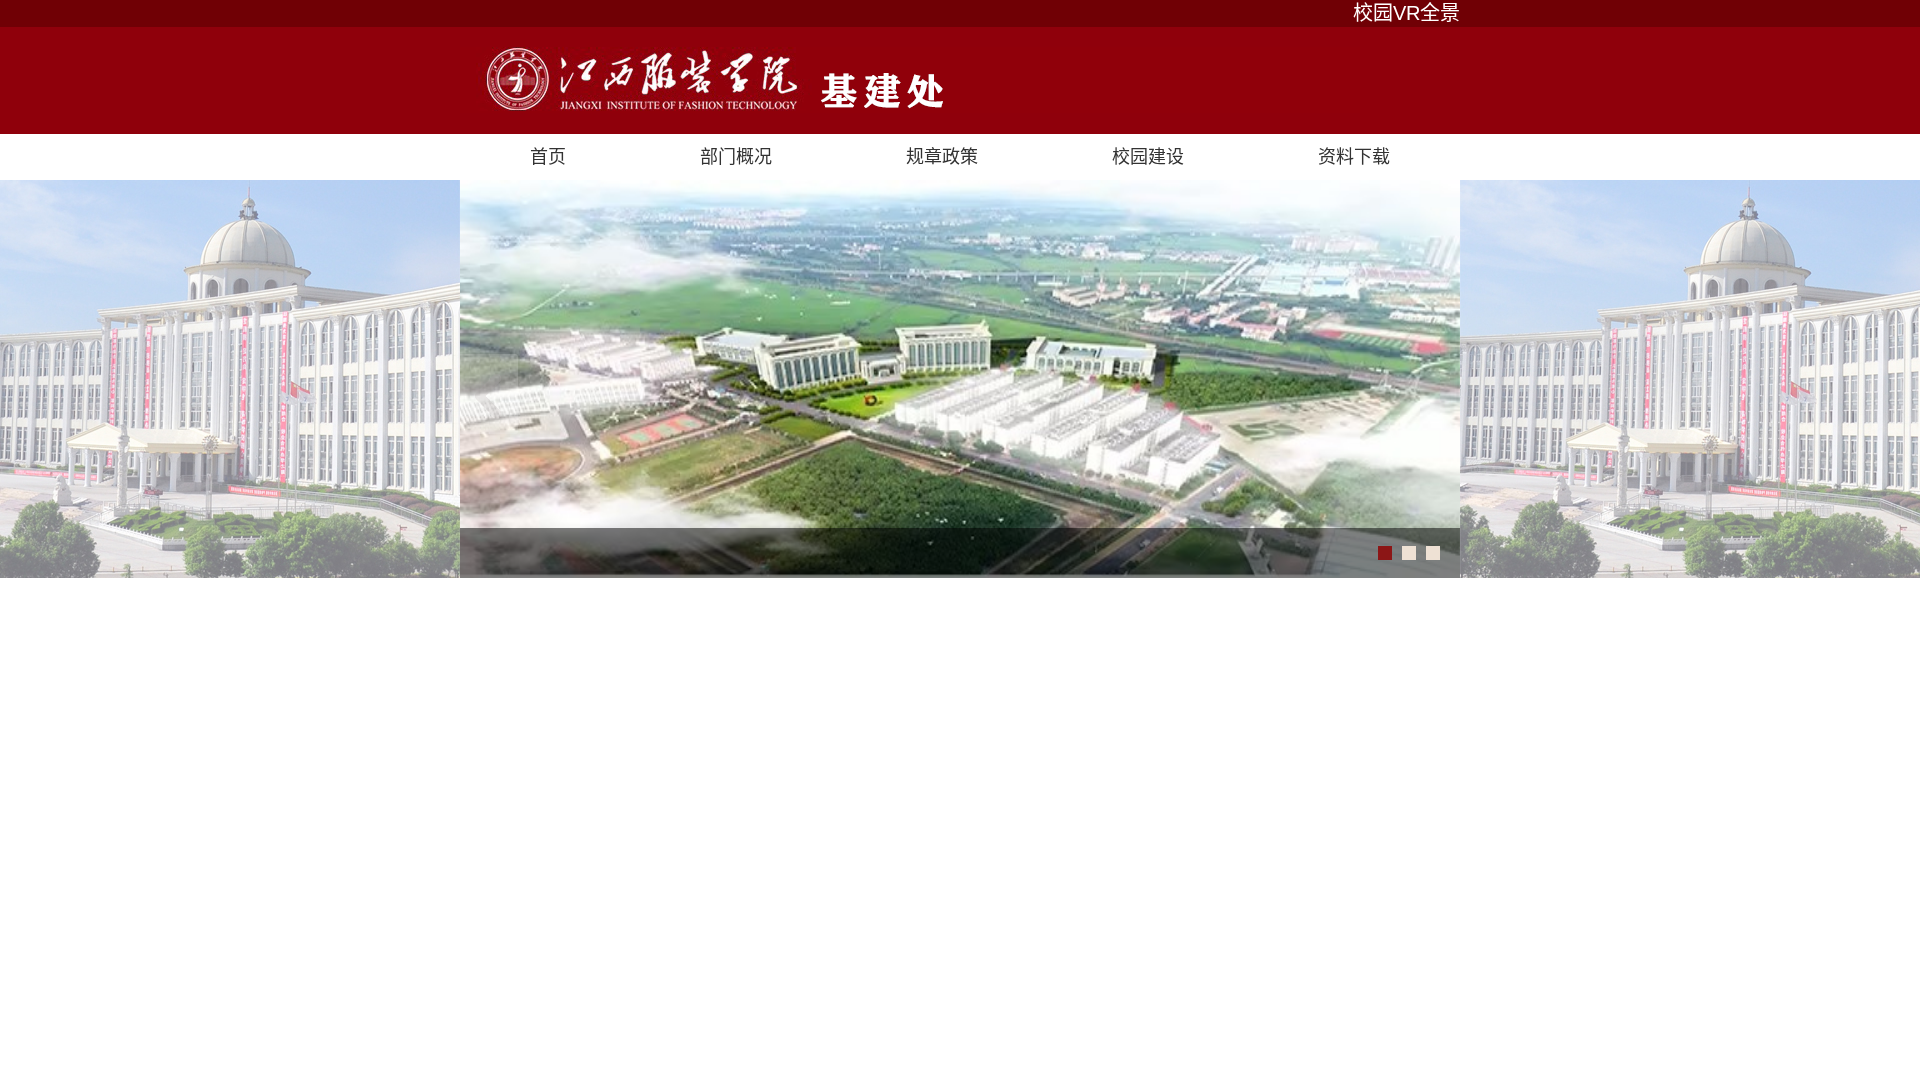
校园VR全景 (1406, 13)
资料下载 (1354, 157)
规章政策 (942, 157)
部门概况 (736, 157)
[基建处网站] (960, 80)
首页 (548, 157)
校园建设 (1148, 157)
